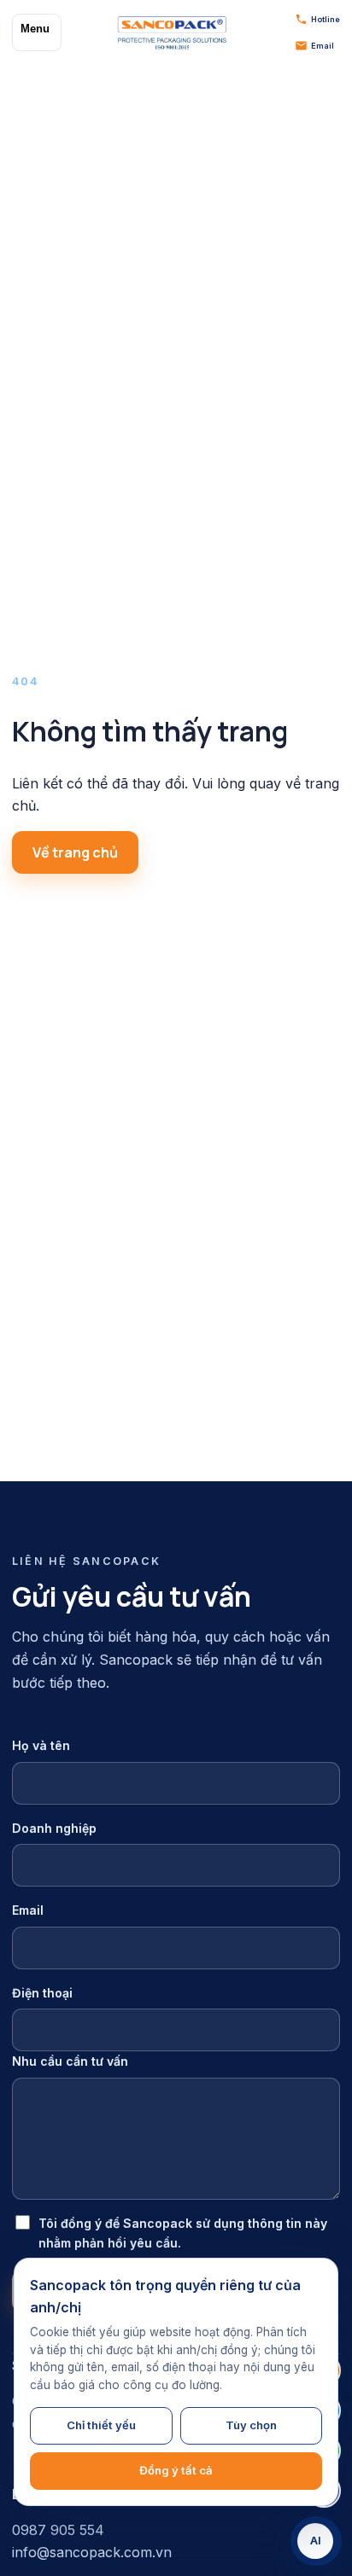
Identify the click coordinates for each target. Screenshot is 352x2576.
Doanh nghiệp (54, 1828)
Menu (35, 29)
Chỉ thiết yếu (101, 2425)
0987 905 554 (58, 2530)
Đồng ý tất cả (176, 2470)
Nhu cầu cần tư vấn (70, 2061)
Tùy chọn (251, 2425)
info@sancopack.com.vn (92, 2552)
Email (28, 1910)
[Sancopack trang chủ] (172, 32)
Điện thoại (42, 1993)
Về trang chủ (75, 852)
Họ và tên (41, 1745)
